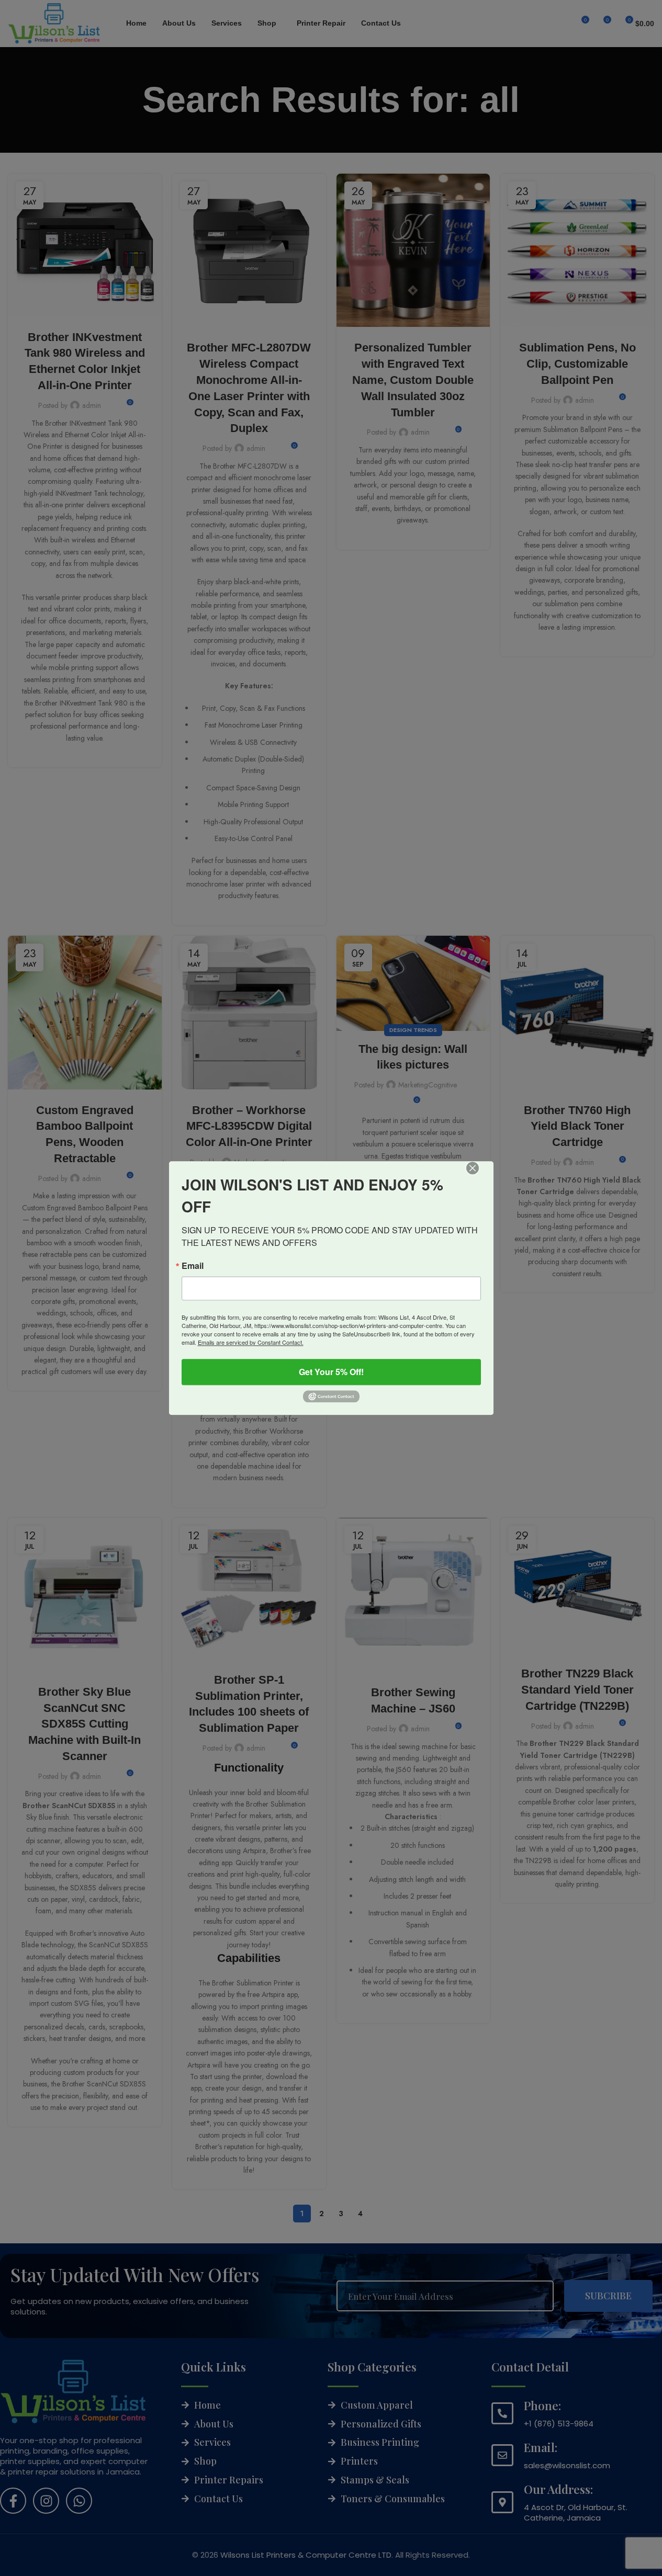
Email (193, 1266)
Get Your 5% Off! (331, 1372)
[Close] (480, 1175)
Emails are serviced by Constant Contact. (251, 1342)
